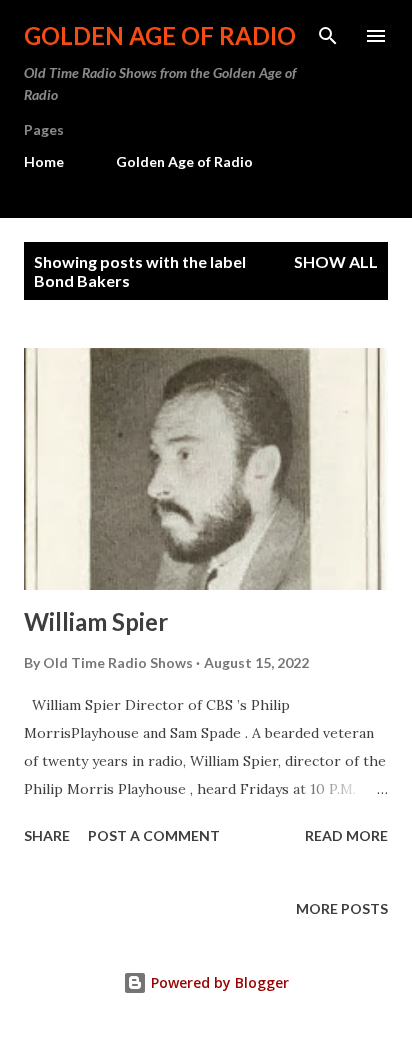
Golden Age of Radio (160, 35)
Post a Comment (154, 835)
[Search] (328, 36)
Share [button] (47, 835)
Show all (336, 261)
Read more (346, 835)
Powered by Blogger (218, 982)
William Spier (96, 621)
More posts (342, 908)
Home (44, 161)
